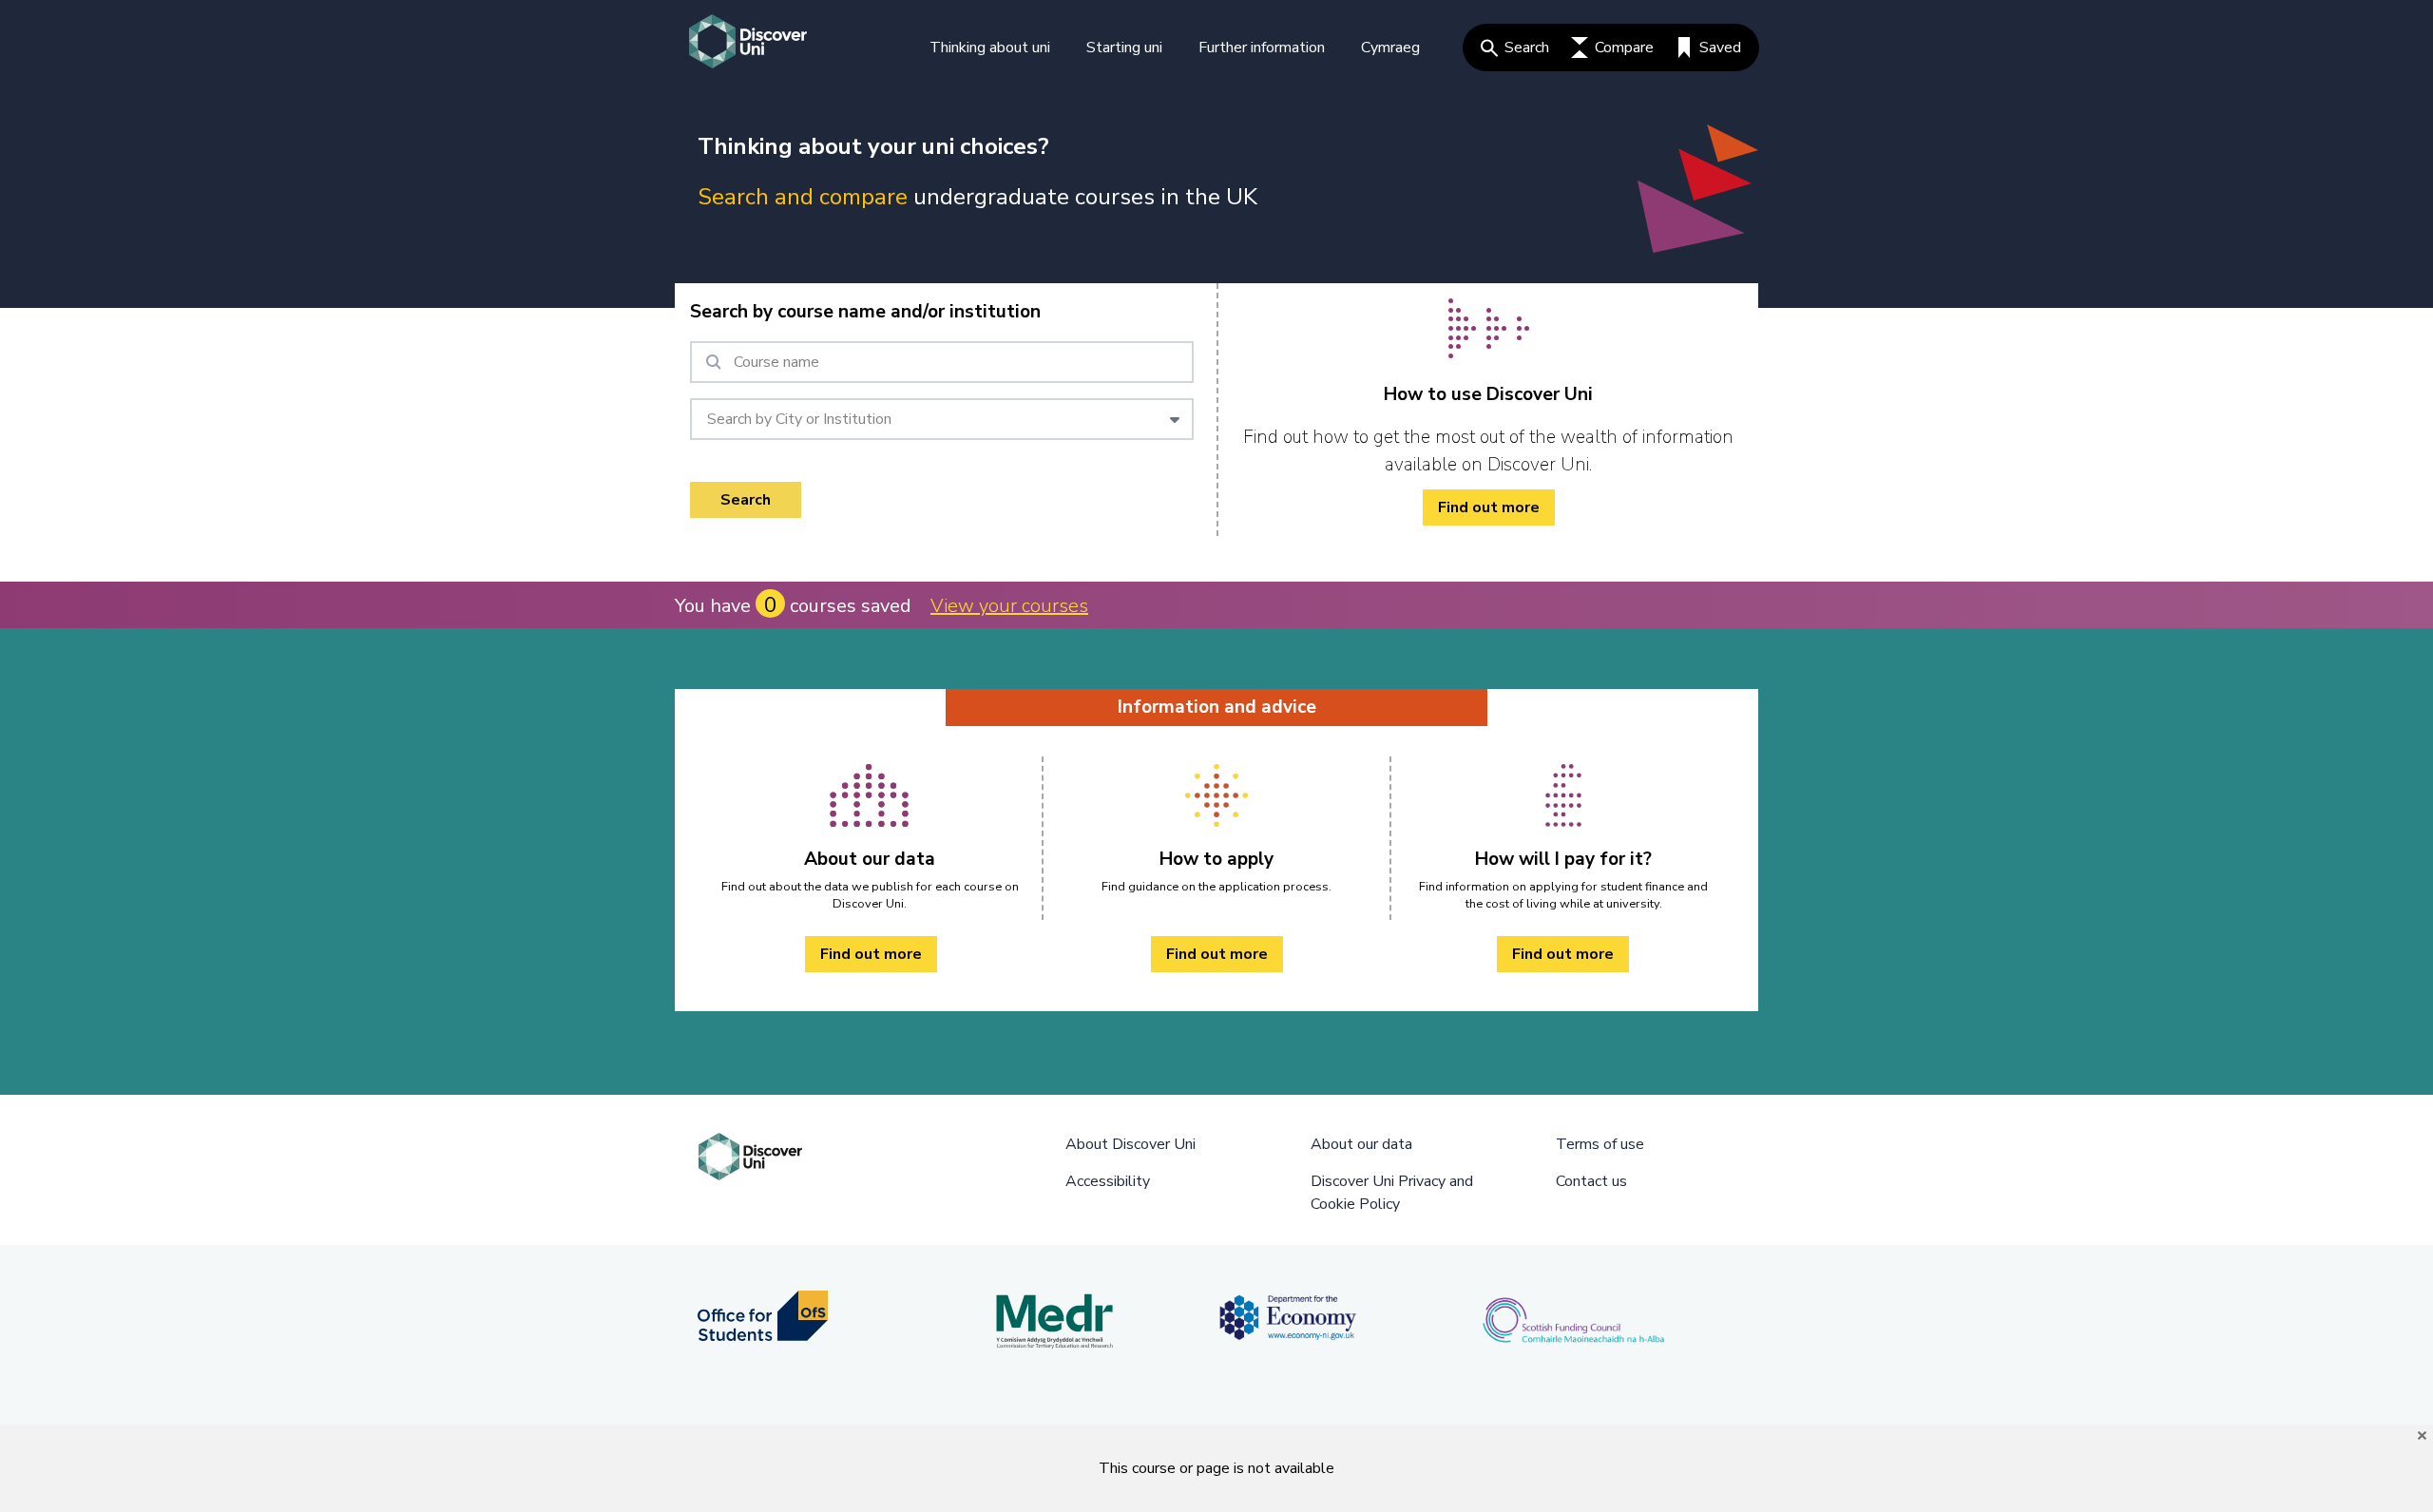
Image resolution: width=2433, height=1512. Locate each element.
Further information (1262, 48)
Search (1527, 48)
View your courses (1009, 606)
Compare (1624, 48)
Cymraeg (1390, 48)
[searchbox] (942, 362)
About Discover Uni (1130, 1144)
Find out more (1489, 507)
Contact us (1591, 1181)
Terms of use (1600, 1144)
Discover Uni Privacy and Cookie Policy (1392, 1193)
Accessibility (1108, 1181)
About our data (1361, 1144)
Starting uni (1124, 48)
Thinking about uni (990, 48)
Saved (1720, 48)
